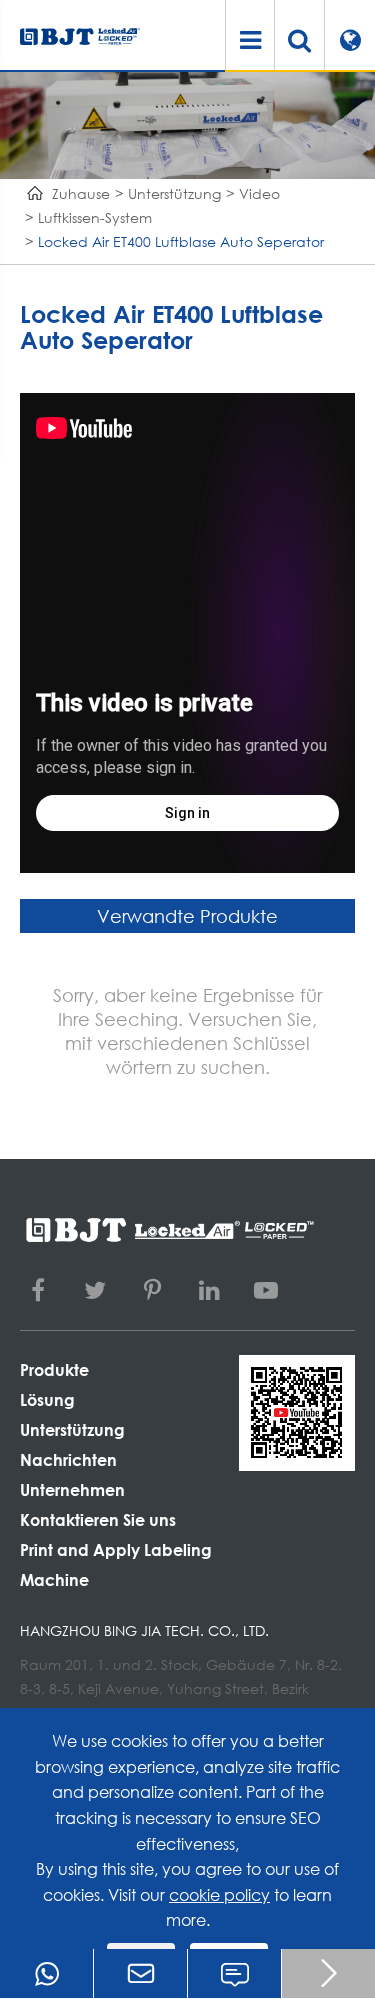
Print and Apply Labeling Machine (116, 1564)
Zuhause (81, 193)
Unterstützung (174, 193)
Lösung (47, 1399)
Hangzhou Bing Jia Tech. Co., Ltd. (144, 1630)
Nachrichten (68, 1459)
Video (259, 193)
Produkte (54, 1369)
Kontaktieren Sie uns (98, 1519)
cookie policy (219, 1894)
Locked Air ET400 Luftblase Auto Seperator (181, 241)
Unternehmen (72, 1489)
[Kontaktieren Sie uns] (234, 1973)
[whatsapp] (46, 1973)
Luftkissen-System (95, 217)
